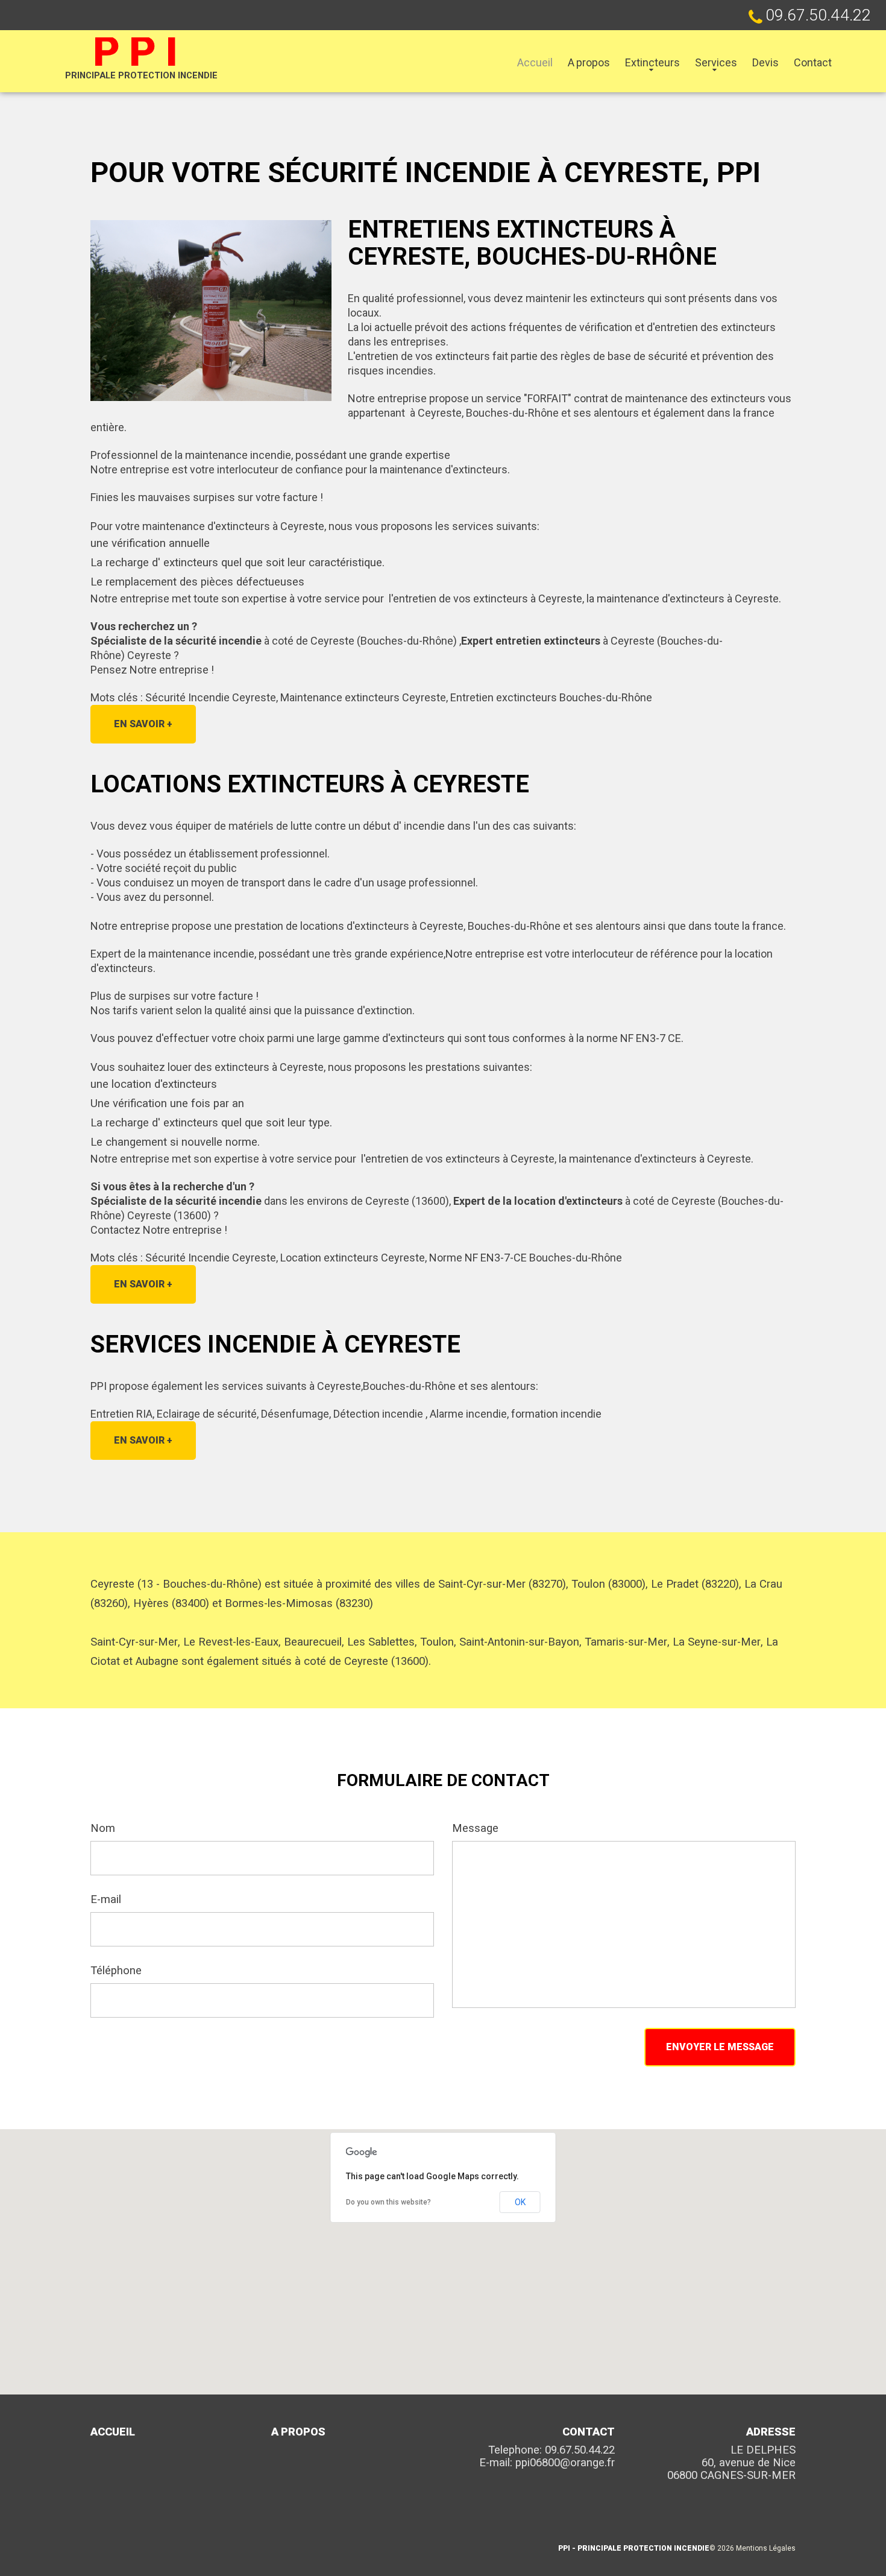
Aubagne (157, 1661)
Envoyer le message (720, 2047)
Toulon (437, 1642)
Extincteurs (652, 62)
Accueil (535, 62)
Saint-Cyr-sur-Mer (134, 1642)
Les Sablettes (381, 1642)
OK (520, 2202)
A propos (589, 62)
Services (716, 62)
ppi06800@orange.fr (565, 2463)
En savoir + (143, 724)
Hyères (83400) (171, 1603)
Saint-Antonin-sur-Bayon (519, 1642)
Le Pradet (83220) (695, 1584)
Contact (813, 62)
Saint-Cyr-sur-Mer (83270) (502, 1584)
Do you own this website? (388, 2202)
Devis (765, 62)
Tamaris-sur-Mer (626, 1642)
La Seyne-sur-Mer (717, 1642)
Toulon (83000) (608, 1584)
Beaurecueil (313, 1642)
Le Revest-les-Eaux (231, 1642)
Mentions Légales (766, 2548)
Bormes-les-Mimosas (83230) (299, 1603)
